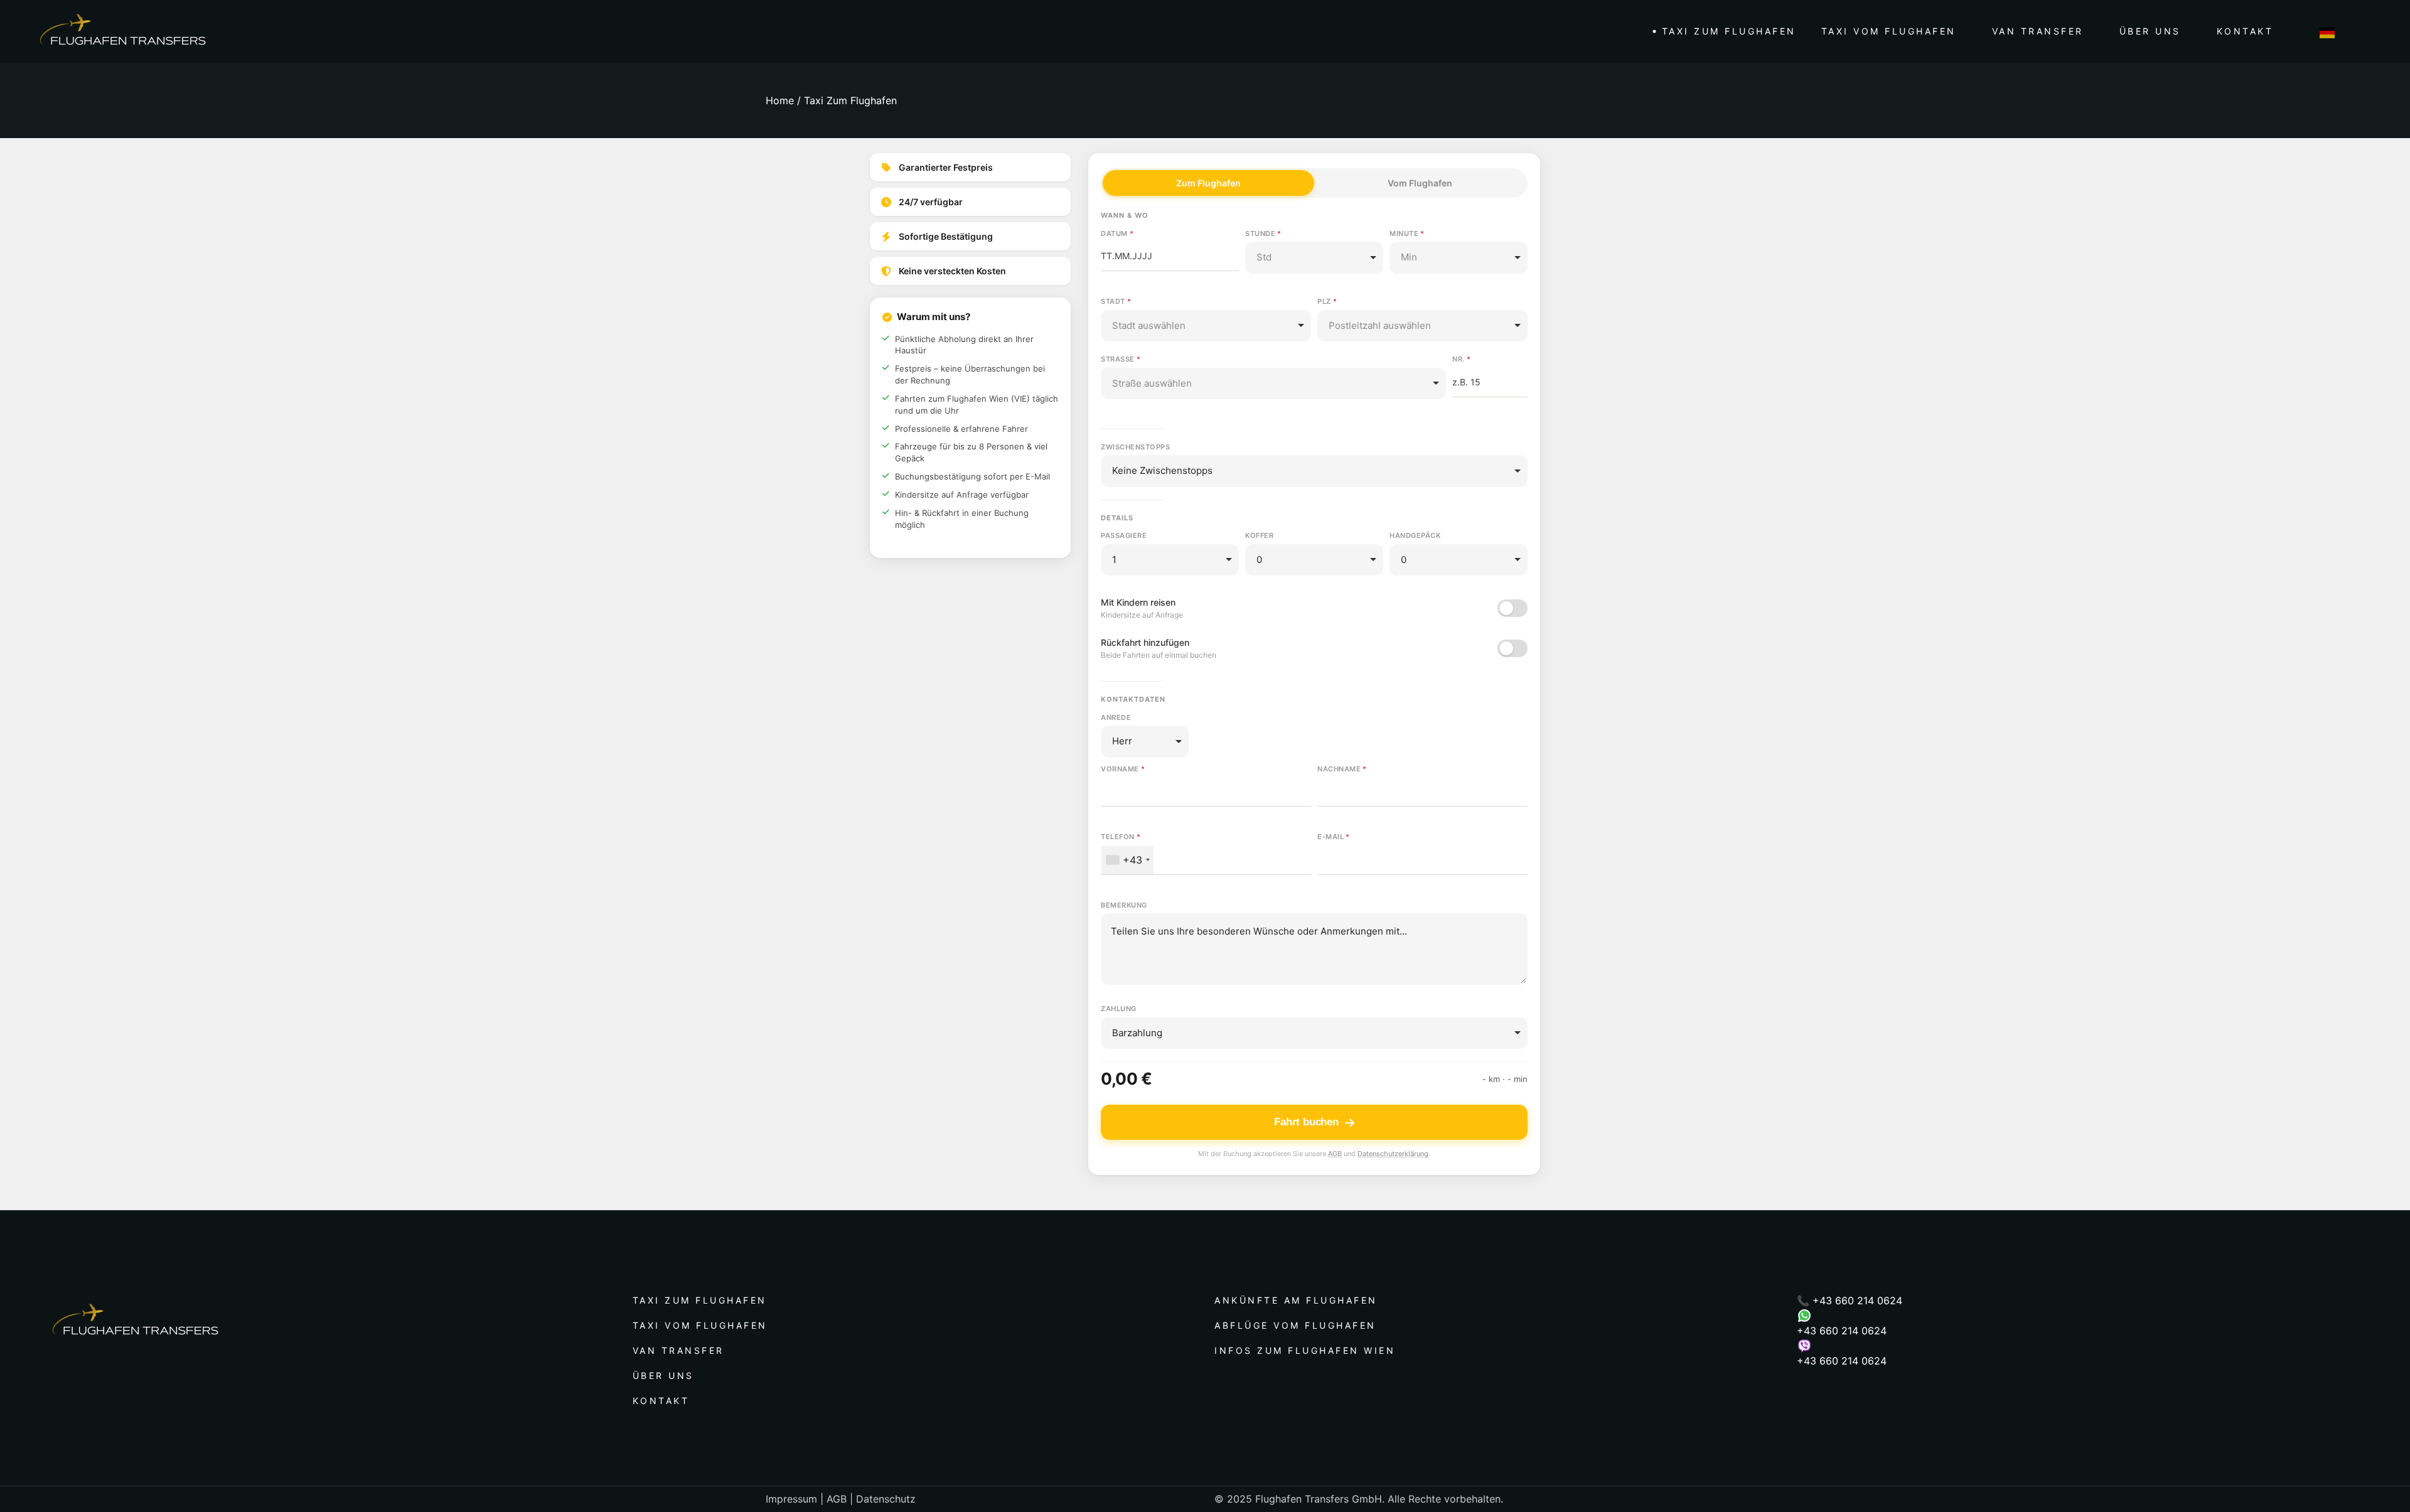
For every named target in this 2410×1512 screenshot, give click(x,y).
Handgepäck (1415, 535)
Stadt (1113, 301)
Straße (1118, 359)
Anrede (1116, 717)
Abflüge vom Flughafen (1295, 1325)
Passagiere (1124, 535)
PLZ (1324, 301)
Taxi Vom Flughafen (700, 1325)
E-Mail (1331, 837)
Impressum (791, 1499)
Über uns (663, 1375)
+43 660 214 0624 (1857, 1300)
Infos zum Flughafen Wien (1305, 1350)
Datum (1114, 233)
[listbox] (1314, 258)
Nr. (1459, 359)
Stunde (1260, 233)
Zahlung (1119, 1009)
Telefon (1118, 837)
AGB (1335, 1154)
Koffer (1259, 535)
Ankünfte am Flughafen (1296, 1300)
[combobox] (1206, 326)
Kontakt (661, 1401)
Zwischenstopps (1135, 447)
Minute (1404, 233)
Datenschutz (886, 1499)
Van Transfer (678, 1350)
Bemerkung (1124, 905)
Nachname (1339, 769)
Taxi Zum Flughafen (700, 1300)
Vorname (1120, 769)
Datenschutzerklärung (1393, 1154)
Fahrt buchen (1306, 1122)
